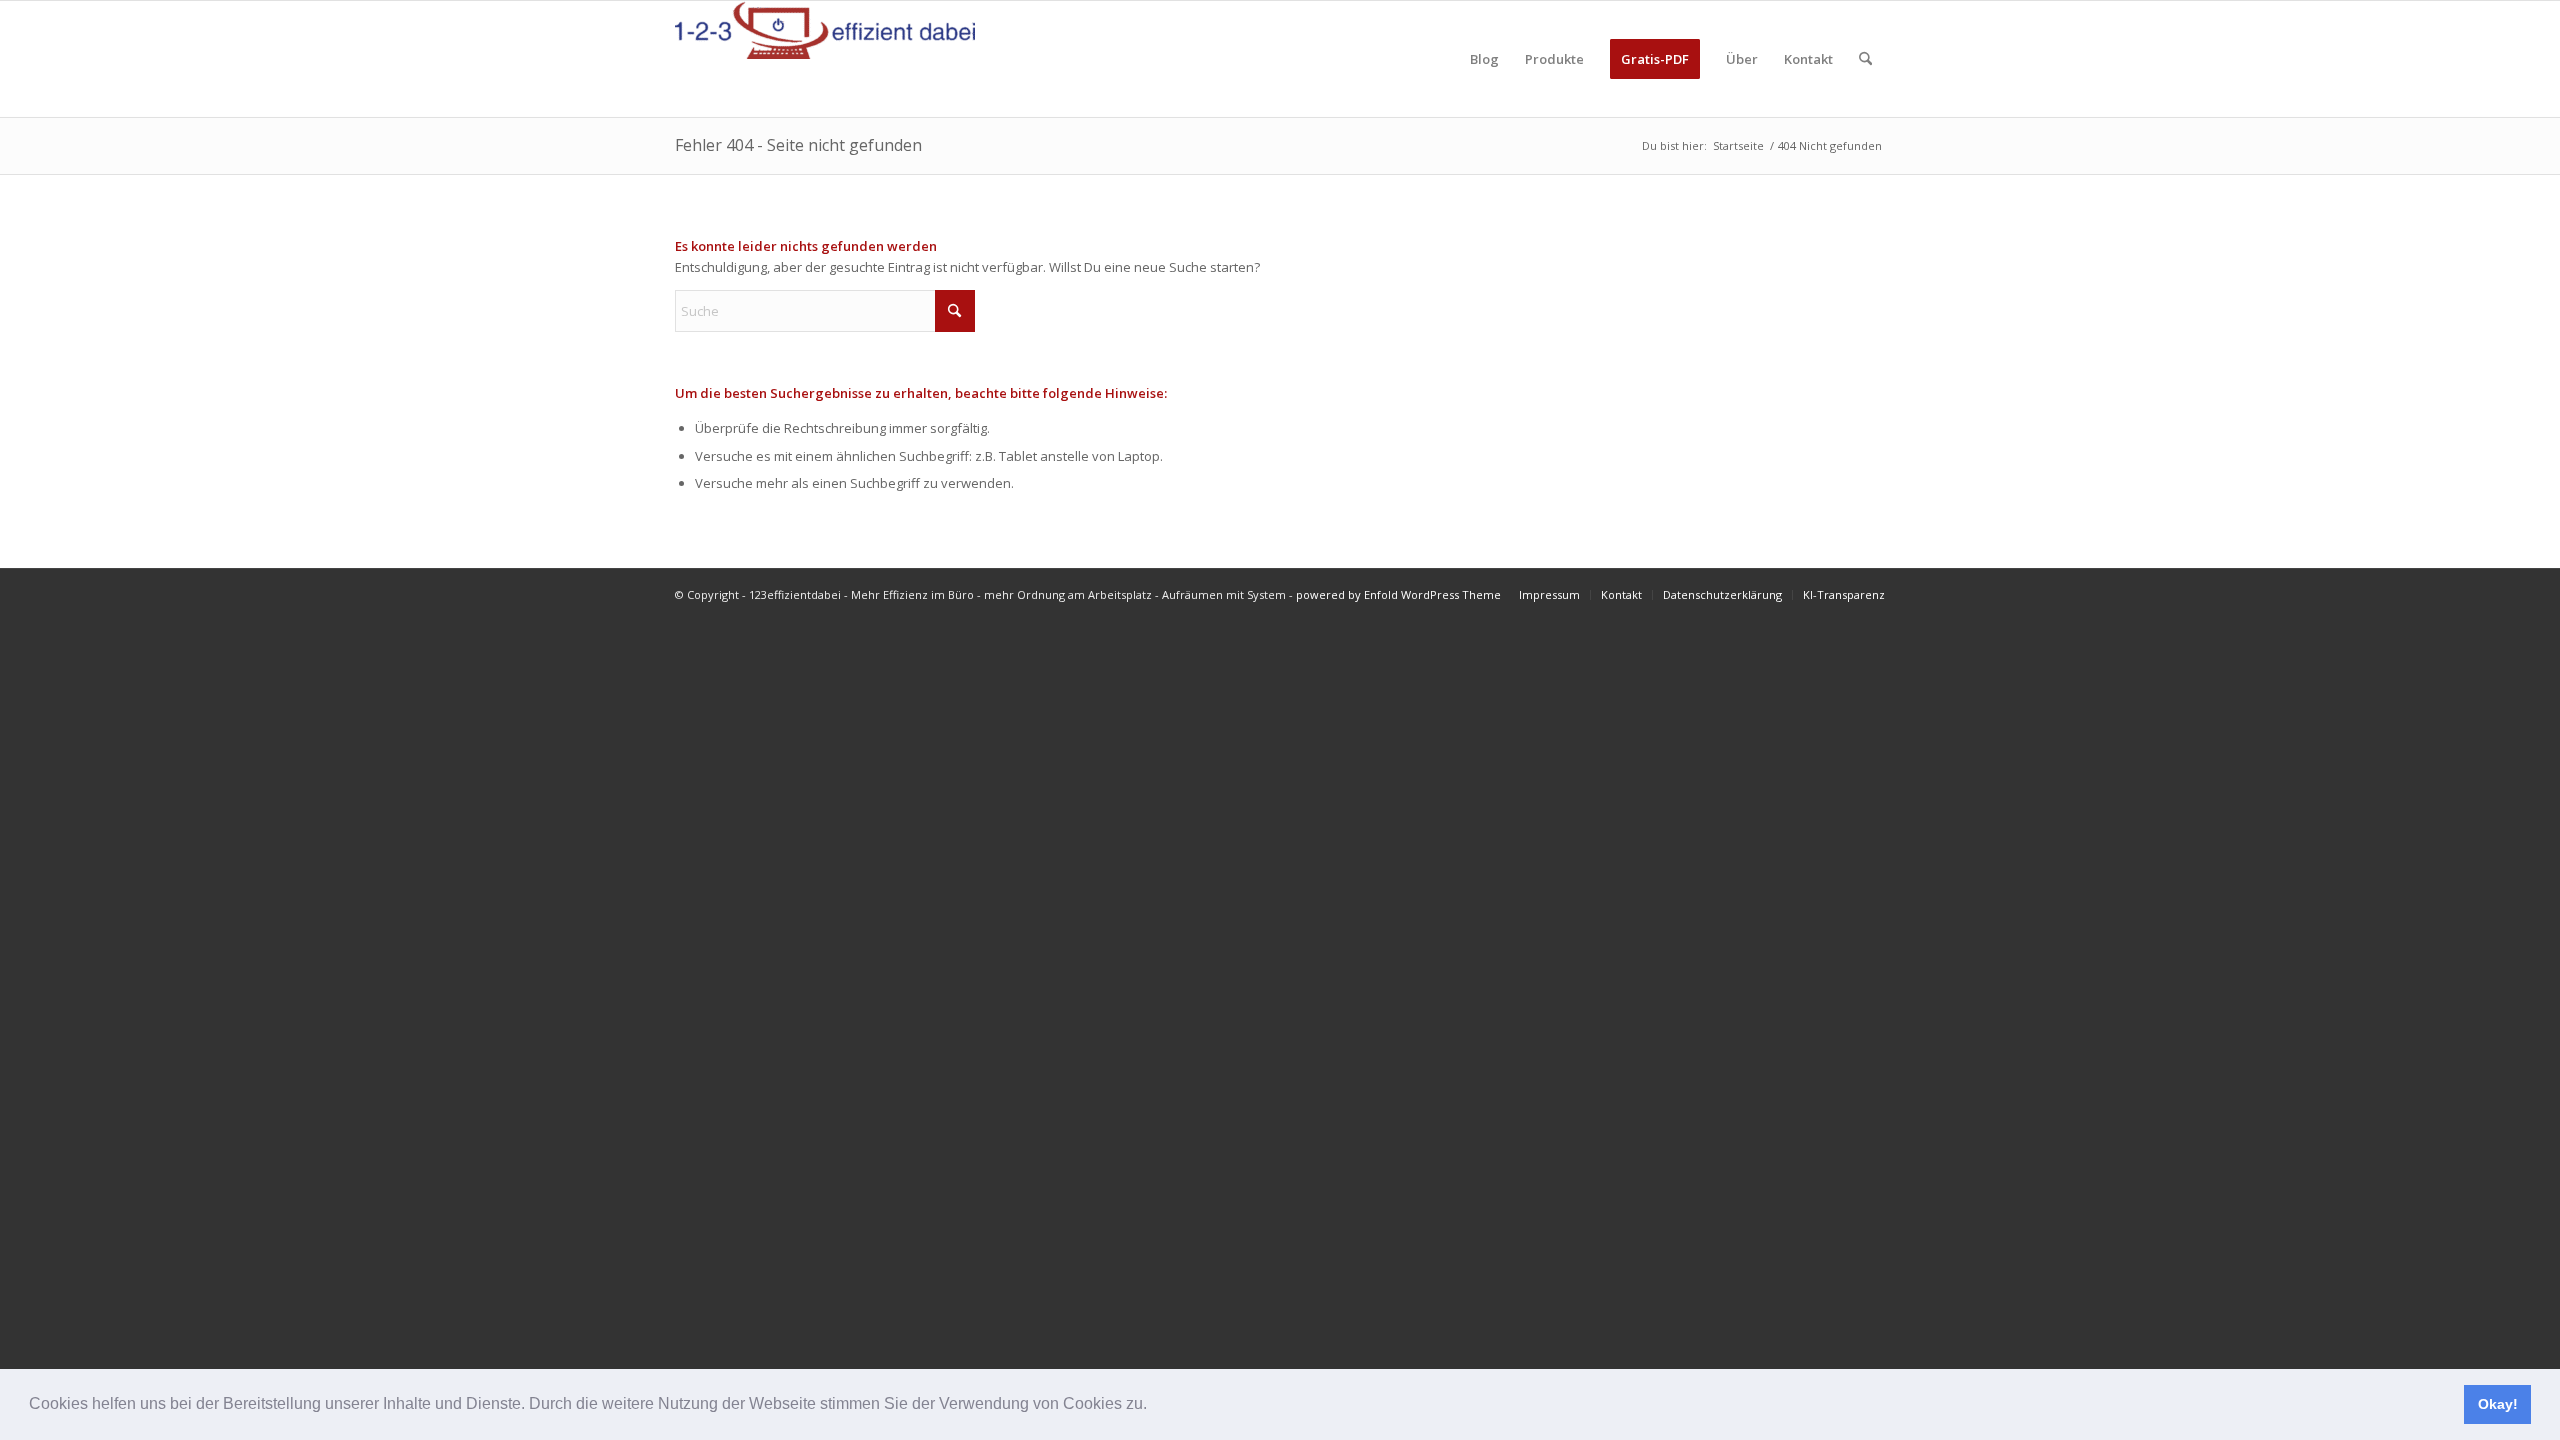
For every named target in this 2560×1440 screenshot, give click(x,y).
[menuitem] (1484, 59)
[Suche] (1865, 59)
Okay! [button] (2498, 1404)
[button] (1154, 1406)
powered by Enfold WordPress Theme (1398, 594)
